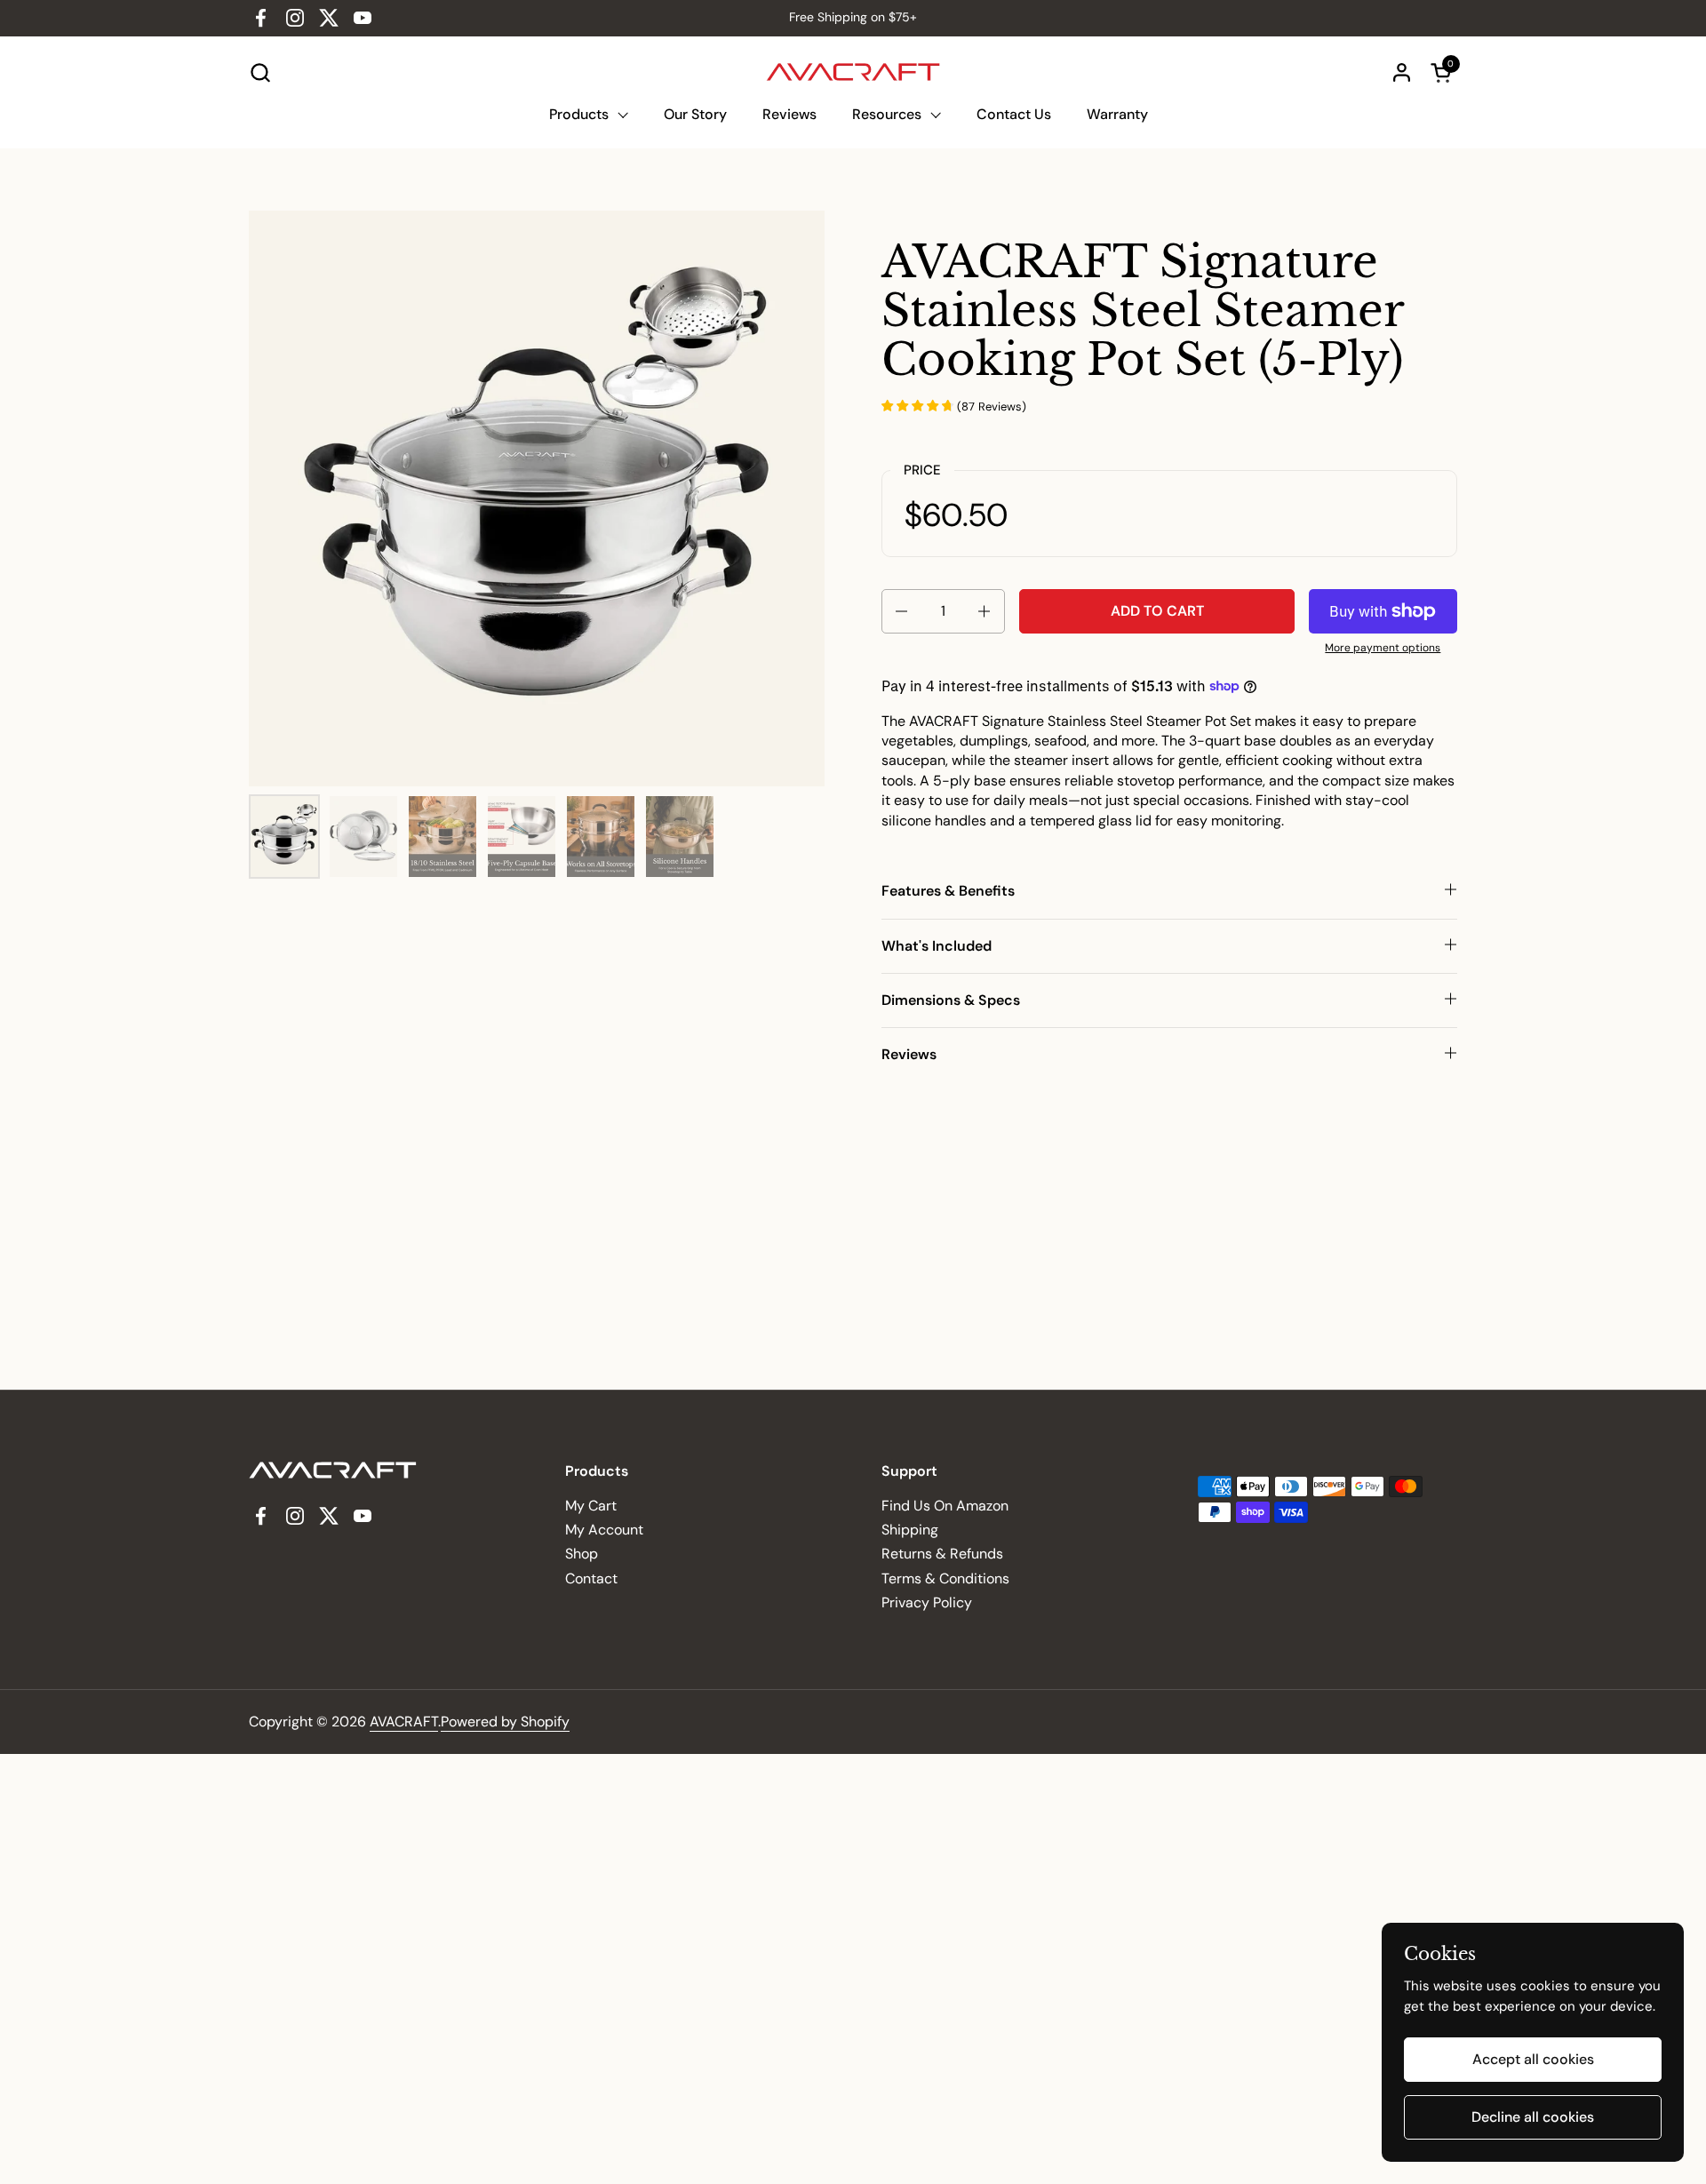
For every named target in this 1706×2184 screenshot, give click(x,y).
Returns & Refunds (942, 1554)
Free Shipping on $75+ (853, 17)
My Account (604, 1530)
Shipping (910, 1530)
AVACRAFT (404, 1722)
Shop (582, 1554)
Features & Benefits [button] (948, 891)
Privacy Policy (927, 1602)
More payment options (1383, 648)
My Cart (591, 1506)
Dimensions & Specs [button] (951, 1000)
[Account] (1402, 72)
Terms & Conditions (945, 1578)
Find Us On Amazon (945, 1506)
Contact (591, 1578)
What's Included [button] (937, 946)
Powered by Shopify (505, 1722)
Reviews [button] (909, 1054)
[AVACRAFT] (853, 72)
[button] (260, 72)
